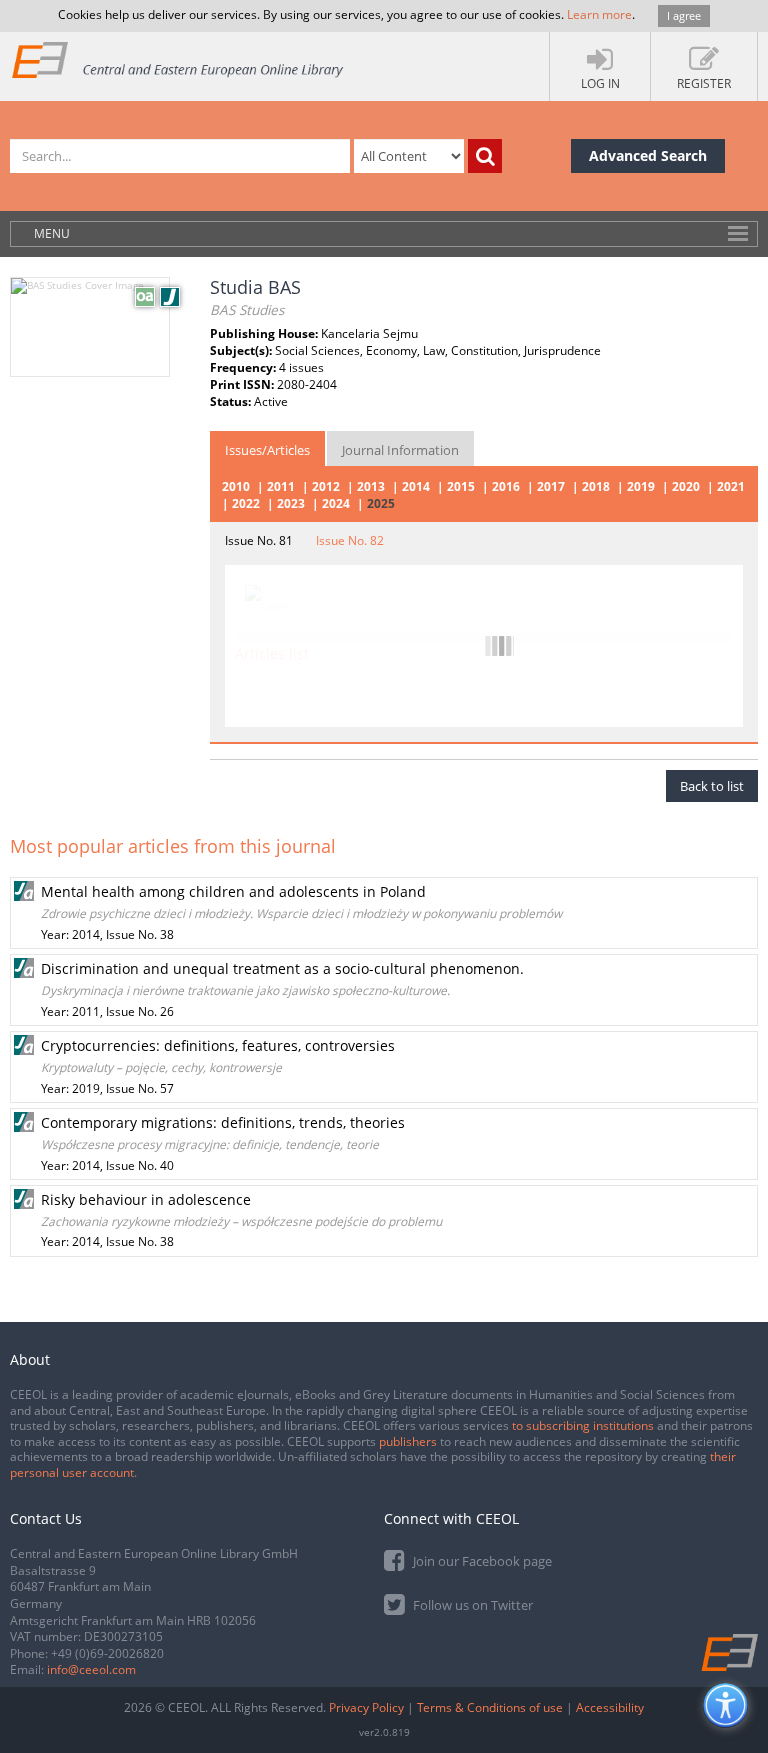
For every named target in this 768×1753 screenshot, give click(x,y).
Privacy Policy (366, 1707)
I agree (684, 15)
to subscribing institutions (583, 1425)
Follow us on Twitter (471, 1605)
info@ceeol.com (91, 1669)
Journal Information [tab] (400, 450)
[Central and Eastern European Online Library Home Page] (178, 59)
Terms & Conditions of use (490, 1707)
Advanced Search (648, 155)
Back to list (712, 786)
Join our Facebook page (481, 1561)
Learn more (599, 14)
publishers (408, 1441)
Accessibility (610, 1707)
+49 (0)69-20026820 (107, 1653)
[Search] (485, 156)
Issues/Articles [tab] (267, 450)
